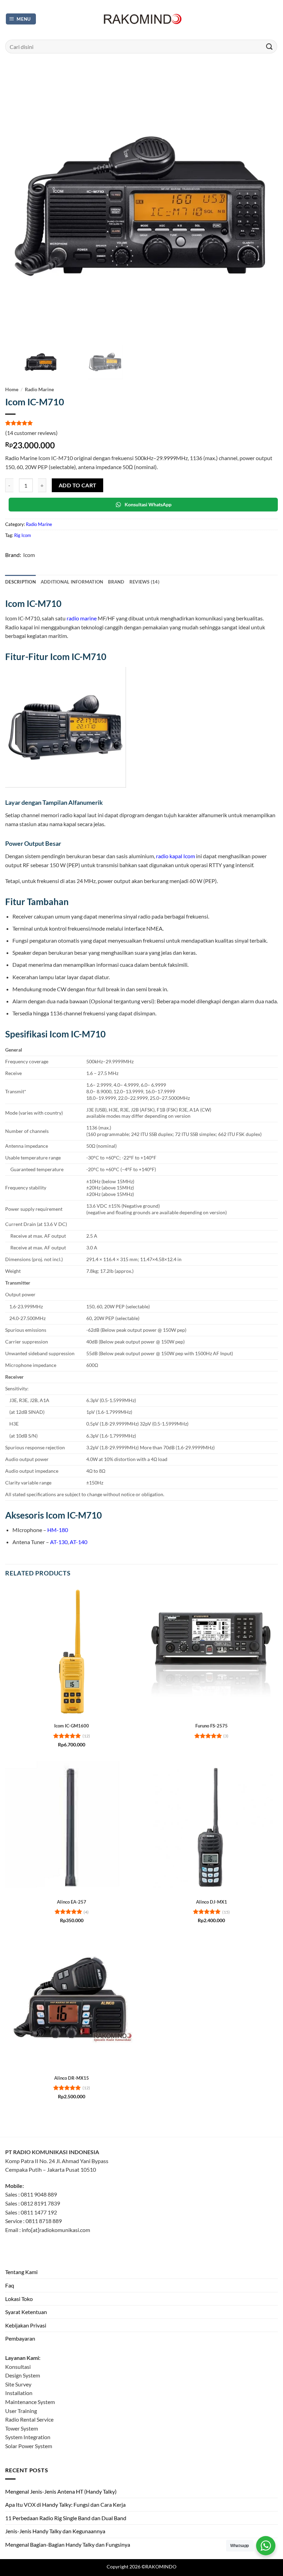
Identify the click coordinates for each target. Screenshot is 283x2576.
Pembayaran (20, 2338)
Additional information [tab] (72, 582)
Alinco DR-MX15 (72, 2078)
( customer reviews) (31, 433)
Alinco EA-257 (72, 1902)
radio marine (82, 618)
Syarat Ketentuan (26, 2312)
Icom (29, 555)
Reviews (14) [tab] (144, 582)
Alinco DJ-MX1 (212, 1902)
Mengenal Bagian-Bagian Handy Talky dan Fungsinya (68, 2544)
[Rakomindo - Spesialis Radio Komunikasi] (141, 19)
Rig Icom (23, 535)
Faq (10, 2285)
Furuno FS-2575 (212, 1726)
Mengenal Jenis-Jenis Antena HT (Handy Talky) (61, 2491)
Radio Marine (39, 389)
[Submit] (270, 46)
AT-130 (59, 1542)
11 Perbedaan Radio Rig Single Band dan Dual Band (66, 2518)
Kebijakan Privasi (26, 2325)
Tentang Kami (21, 2272)
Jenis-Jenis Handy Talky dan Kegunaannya (55, 2531)
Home (12, 389)
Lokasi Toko (19, 2299)
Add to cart (78, 485)
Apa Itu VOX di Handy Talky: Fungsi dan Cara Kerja (65, 2504)
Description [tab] (21, 582)
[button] (21, 19)
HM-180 (58, 1530)
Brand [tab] (116, 582)
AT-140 (79, 1542)
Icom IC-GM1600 (72, 1726)
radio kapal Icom (175, 856)
